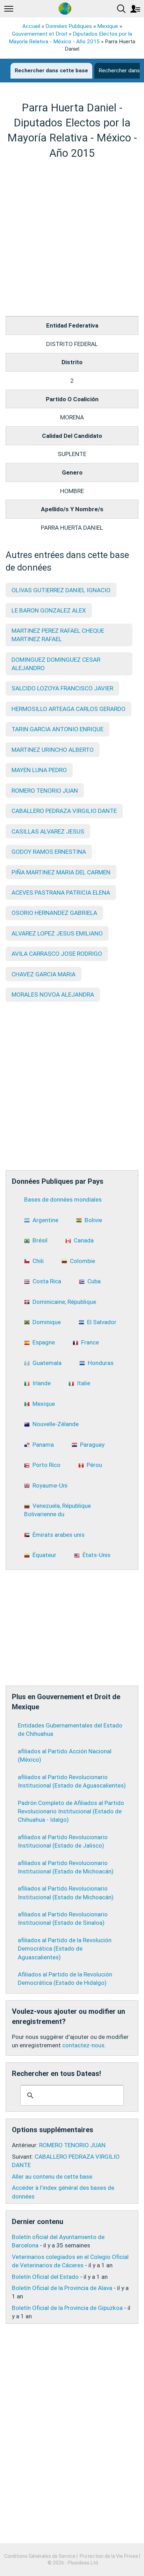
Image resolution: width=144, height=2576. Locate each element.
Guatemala (47, 1363)
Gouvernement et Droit (40, 34)
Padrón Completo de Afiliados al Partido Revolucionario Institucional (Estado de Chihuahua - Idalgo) (71, 1811)
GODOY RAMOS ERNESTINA (49, 852)
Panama (43, 1445)
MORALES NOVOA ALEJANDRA (53, 995)
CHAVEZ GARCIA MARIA (44, 974)
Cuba (94, 1281)
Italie (84, 1383)
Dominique (47, 1322)
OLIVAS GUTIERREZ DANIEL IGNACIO (61, 590)
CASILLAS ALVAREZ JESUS (48, 831)
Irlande (42, 1383)
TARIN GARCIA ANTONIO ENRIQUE (57, 729)
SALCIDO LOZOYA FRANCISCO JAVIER (62, 688)
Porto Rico (46, 1465)
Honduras (101, 1363)
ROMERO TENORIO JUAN (45, 791)
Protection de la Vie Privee (109, 2556)
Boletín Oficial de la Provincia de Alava (62, 2288)
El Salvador (102, 1322)
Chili (38, 1261)
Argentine (45, 1220)
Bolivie (93, 1220)
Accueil (31, 26)
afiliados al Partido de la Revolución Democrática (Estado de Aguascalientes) (65, 1948)
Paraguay (92, 1445)
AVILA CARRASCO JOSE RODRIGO (57, 954)
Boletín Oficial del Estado (45, 2277)
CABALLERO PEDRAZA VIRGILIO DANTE (64, 811)
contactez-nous (83, 2045)
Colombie (82, 1261)
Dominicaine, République (64, 1302)
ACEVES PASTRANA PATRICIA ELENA (61, 893)
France (90, 1342)
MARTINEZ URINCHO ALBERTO (53, 750)
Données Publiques (69, 26)
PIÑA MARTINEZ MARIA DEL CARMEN (61, 872)
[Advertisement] (72, 238)
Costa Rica (47, 1281)
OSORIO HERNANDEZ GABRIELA (54, 913)
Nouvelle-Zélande (56, 1424)
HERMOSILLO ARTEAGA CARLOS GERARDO (69, 709)
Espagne (44, 1342)
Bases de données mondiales (63, 1199)
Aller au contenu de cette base (52, 2177)
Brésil (40, 1240)
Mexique (108, 26)
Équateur (44, 1555)
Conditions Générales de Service (40, 2556)
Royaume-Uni (50, 1485)
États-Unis (96, 1555)
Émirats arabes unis (59, 1535)
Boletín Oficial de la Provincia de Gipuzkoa (67, 2308)
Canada (84, 1240)
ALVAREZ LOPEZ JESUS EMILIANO (57, 933)
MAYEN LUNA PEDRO (39, 770)
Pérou (94, 1465)
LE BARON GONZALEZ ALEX (49, 610)
